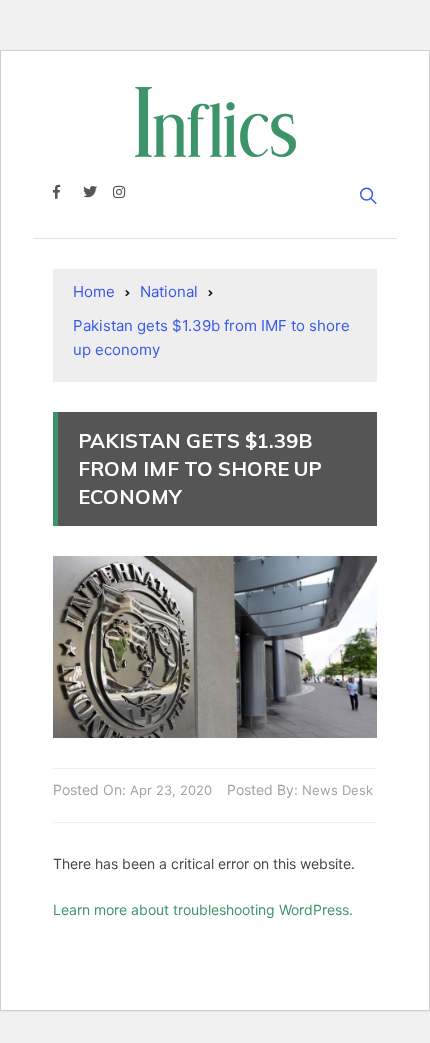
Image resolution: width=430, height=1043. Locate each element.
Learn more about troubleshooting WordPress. (203, 909)
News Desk (337, 790)
